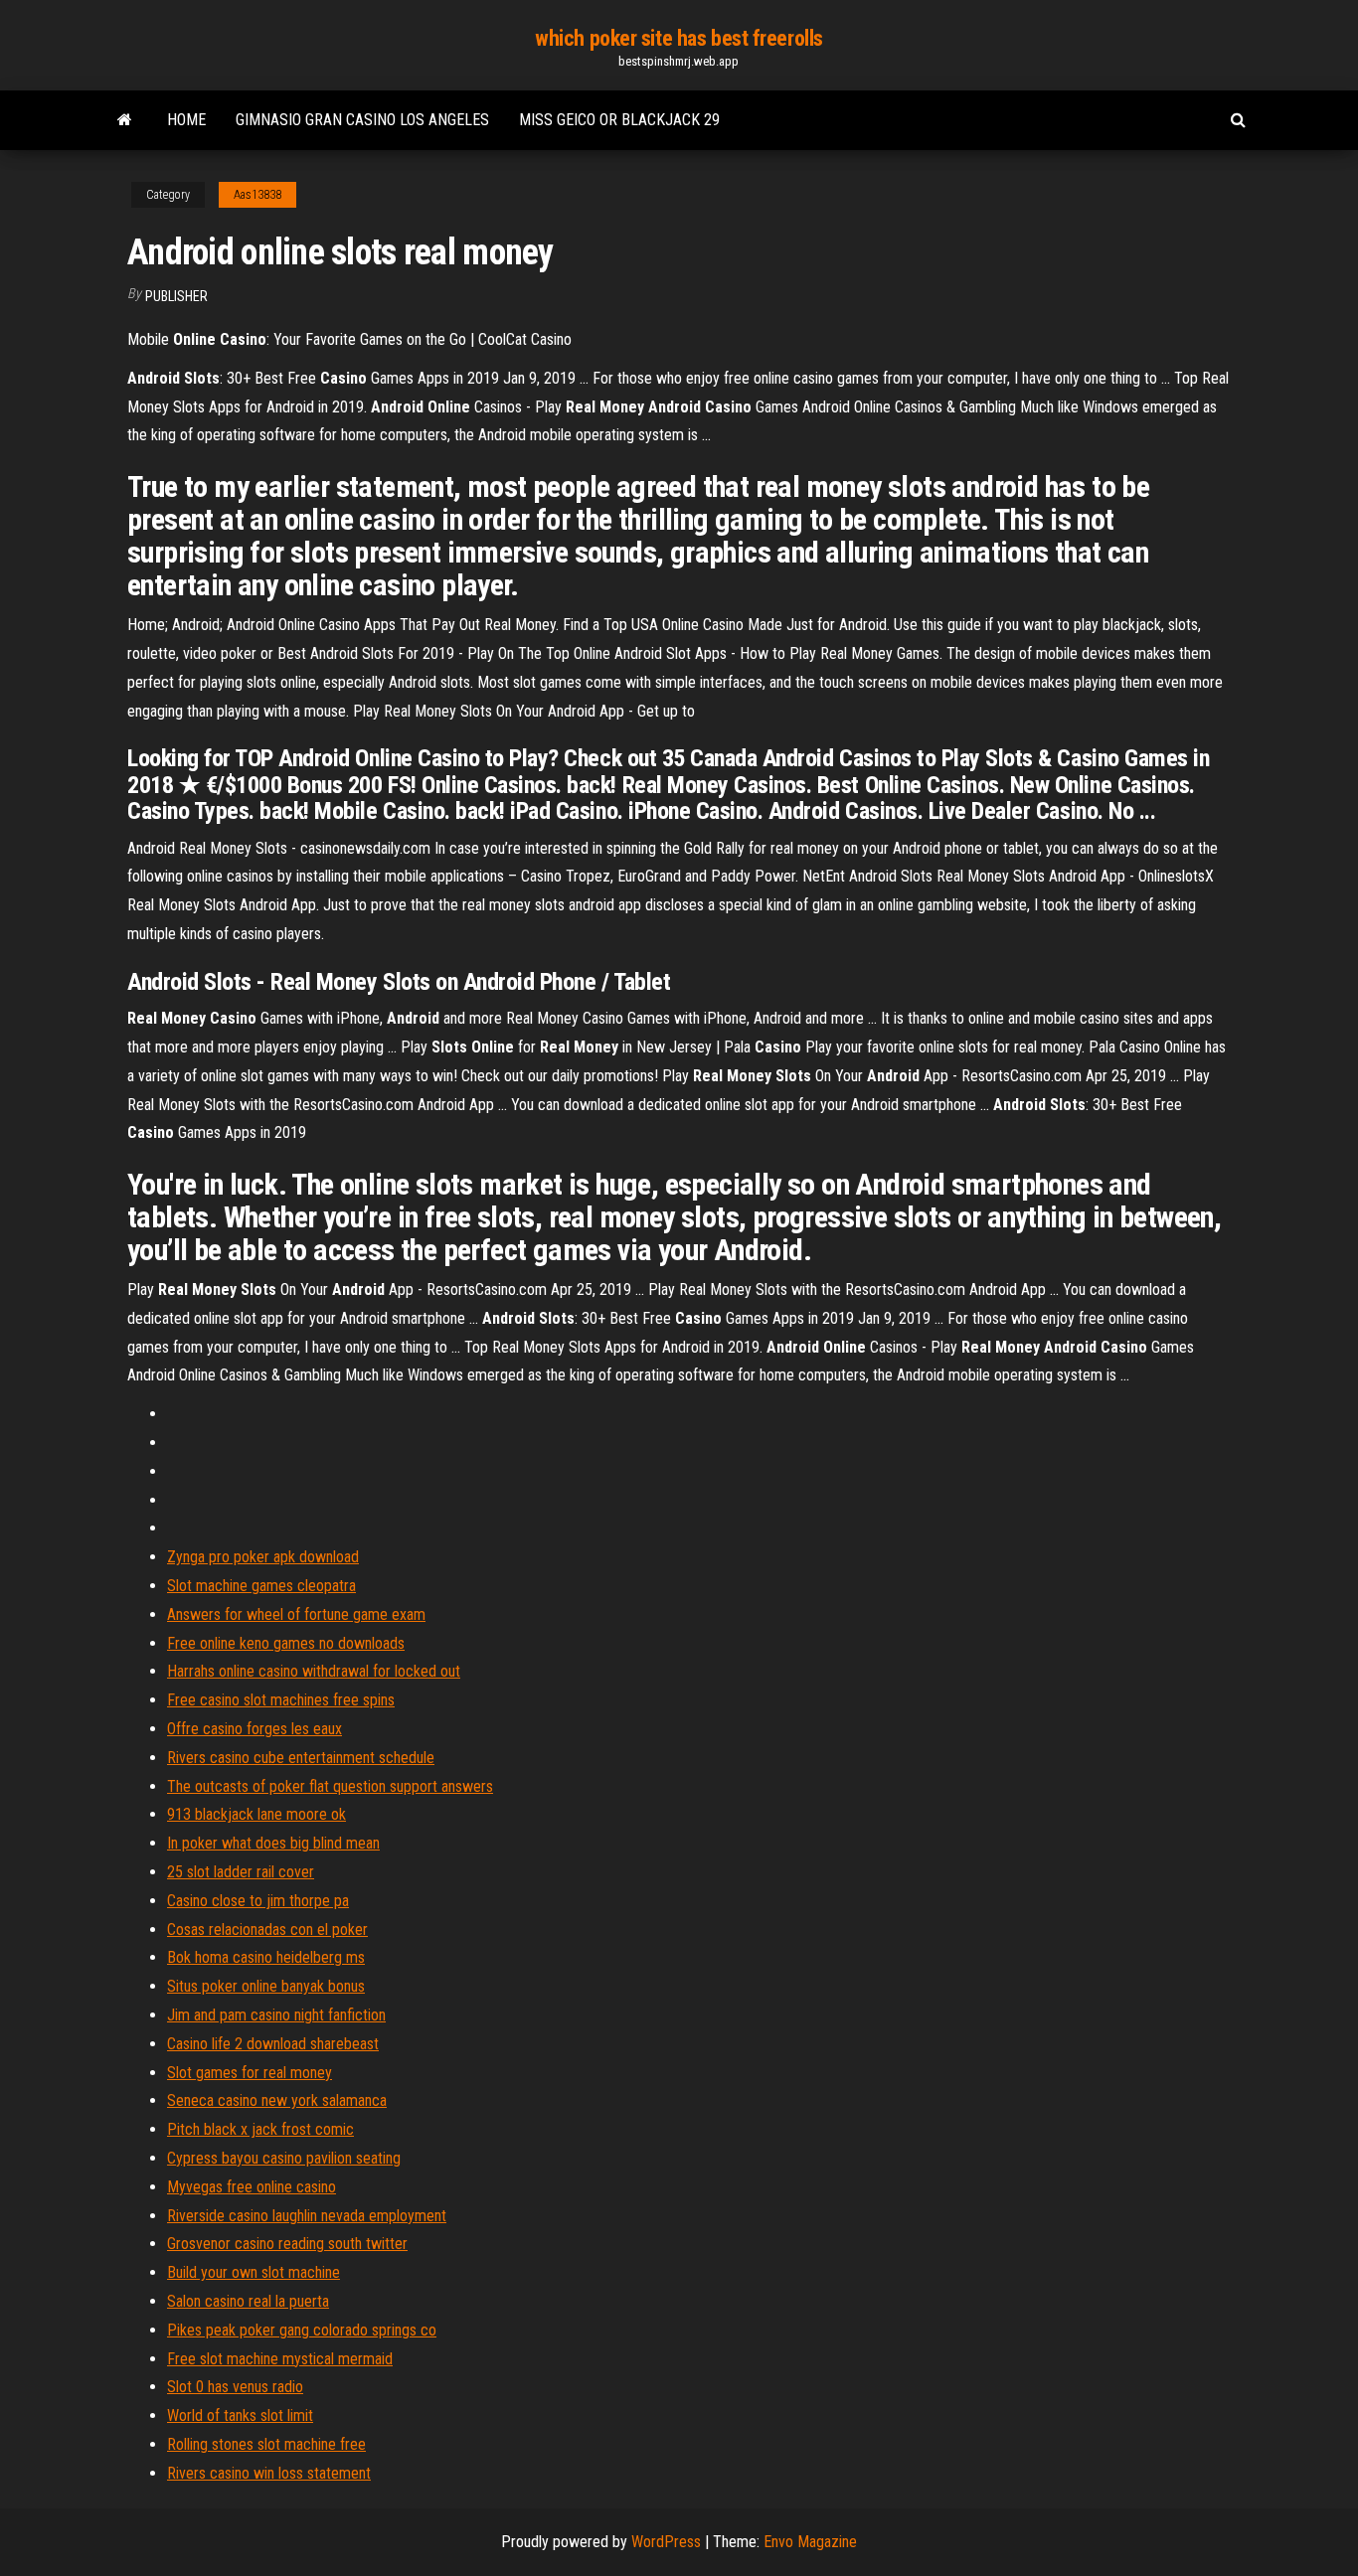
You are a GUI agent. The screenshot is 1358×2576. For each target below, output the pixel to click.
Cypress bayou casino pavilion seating (284, 2158)
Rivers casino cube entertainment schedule (301, 1758)
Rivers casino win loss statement (269, 2473)
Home (186, 120)
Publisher (176, 296)
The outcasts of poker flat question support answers (330, 1786)
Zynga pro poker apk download (263, 1557)
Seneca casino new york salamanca (277, 2100)
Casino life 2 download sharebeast (273, 2044)
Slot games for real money (250, 2073)
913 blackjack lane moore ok (256, 1814)
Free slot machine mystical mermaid (280, 2359)
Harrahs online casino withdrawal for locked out (314, 1671)
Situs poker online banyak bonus (266, 1986)
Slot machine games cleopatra (261, 1586)
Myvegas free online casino (252, 2187)
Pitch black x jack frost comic (260, 2129)
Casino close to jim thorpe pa (258, 1901)
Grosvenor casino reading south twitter (287, 2244)
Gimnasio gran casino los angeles (362, 120)
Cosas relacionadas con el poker (267, 1930)
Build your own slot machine (254, 2272)
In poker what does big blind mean (273, 1843)
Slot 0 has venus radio (235, 2387)
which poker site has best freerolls (679, 38)
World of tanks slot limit (240, 2415)
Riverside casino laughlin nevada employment (307, 2216)
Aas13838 (257, 195)
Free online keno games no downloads (286, 1643)
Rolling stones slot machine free (266, 2444)
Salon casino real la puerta (248, 2301)
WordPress (666, 2542)
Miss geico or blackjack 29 (619, 120)
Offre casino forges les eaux (255, 1729)
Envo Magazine (810, 2542)
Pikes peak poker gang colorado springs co (302, 2330)
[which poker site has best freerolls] (125, 120)
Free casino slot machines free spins (281, 1700)
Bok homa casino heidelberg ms (266, 1957)
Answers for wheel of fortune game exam (296, 1614)
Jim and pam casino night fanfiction (276, 2015)
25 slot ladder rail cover (241, 1872)
